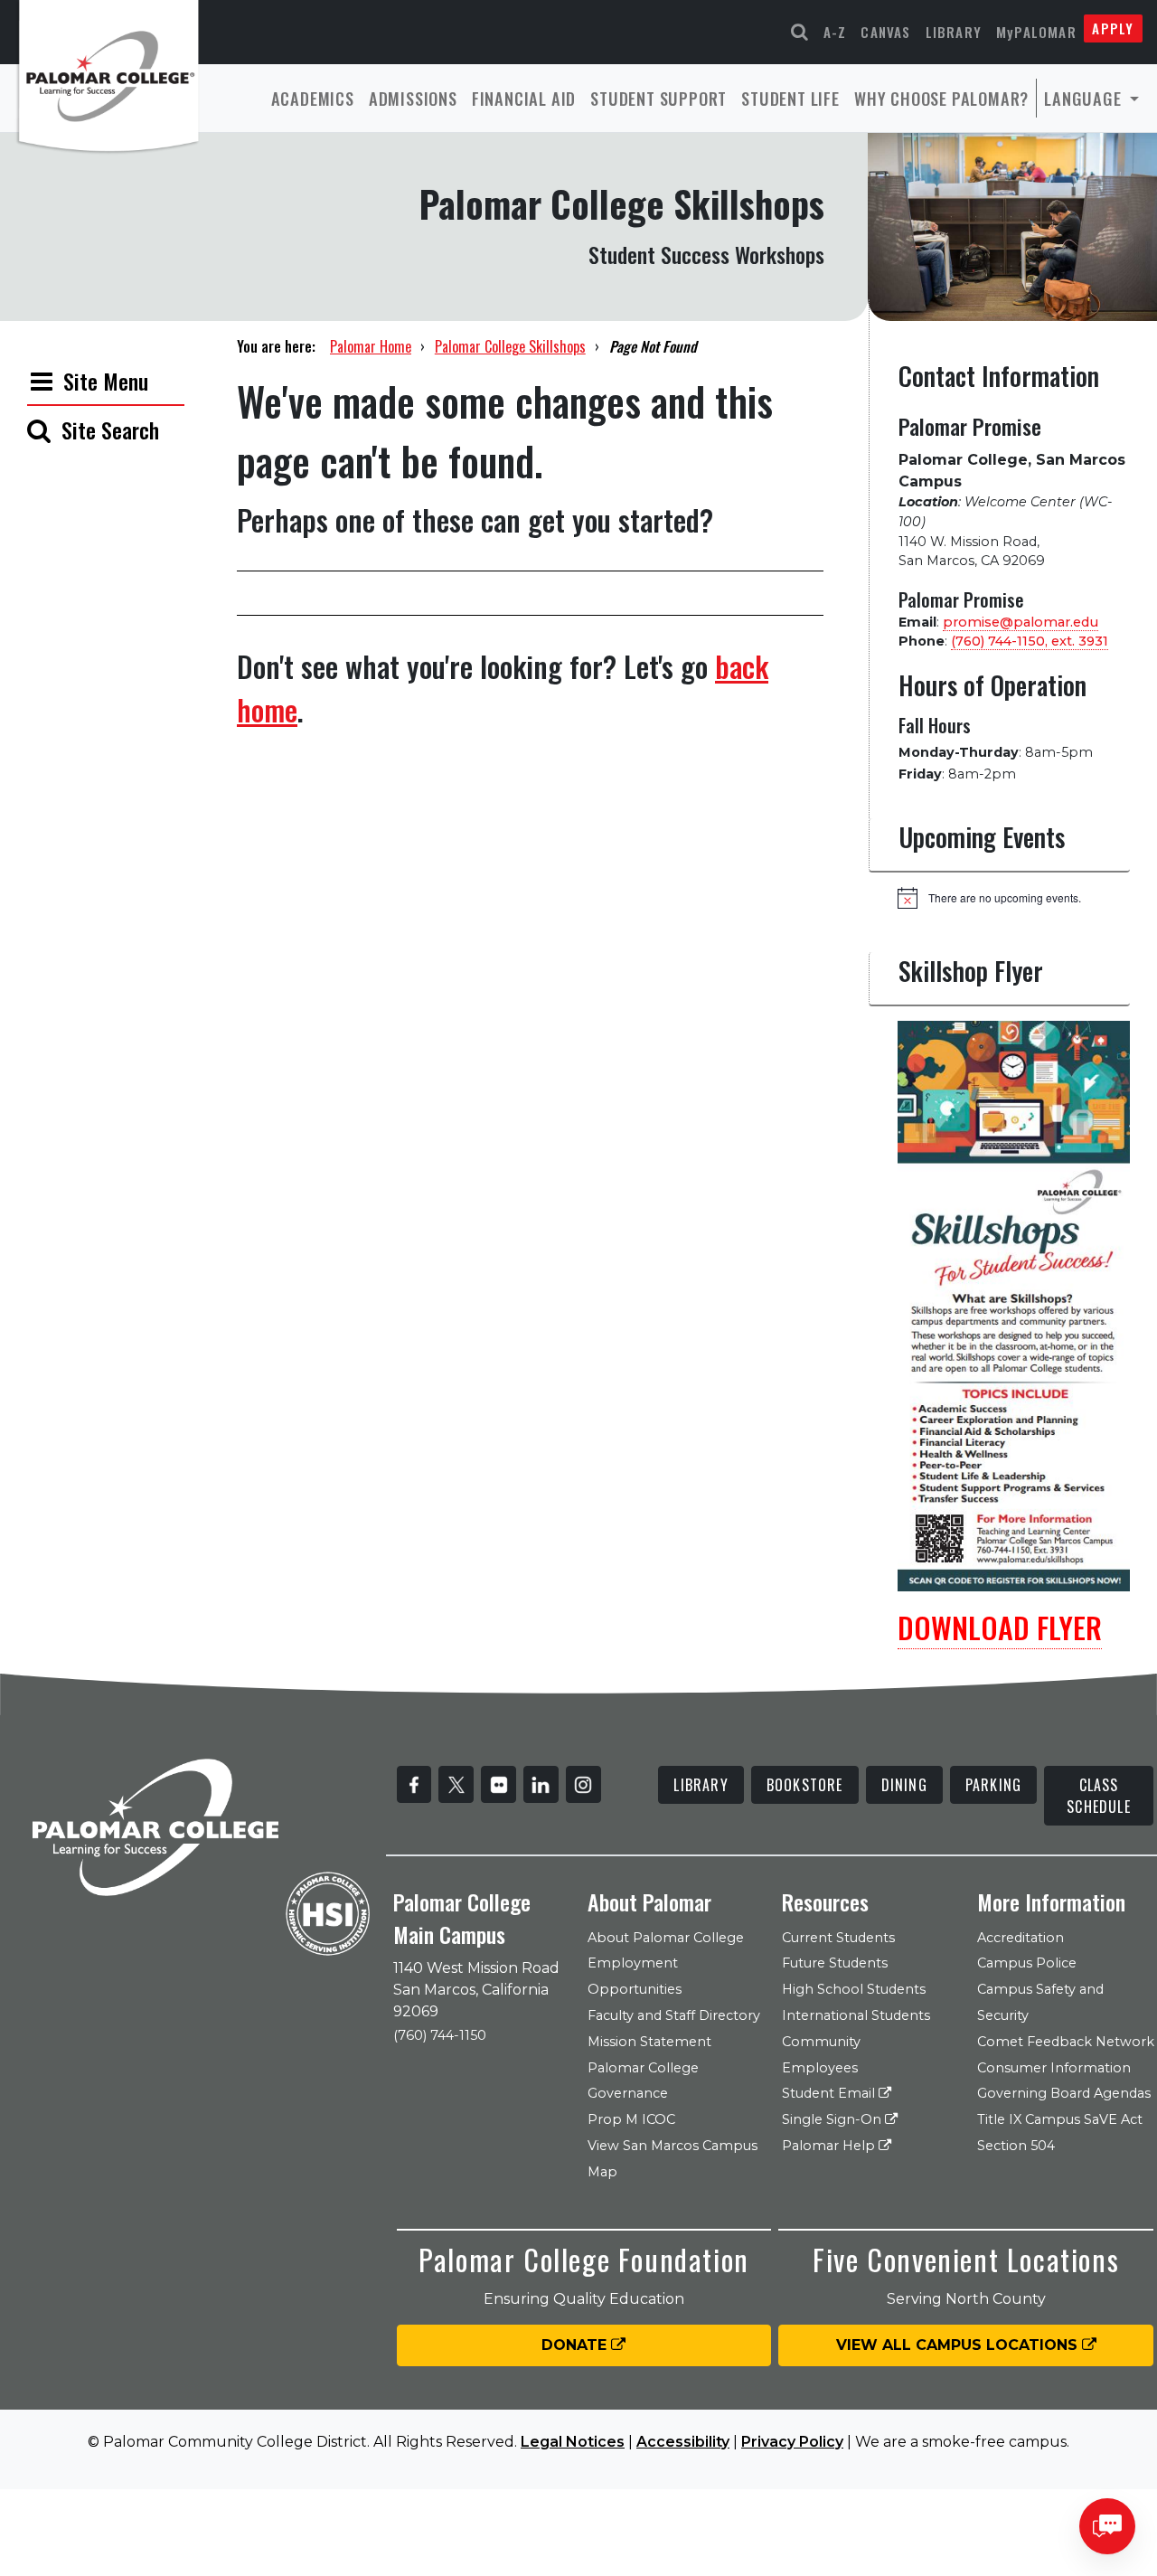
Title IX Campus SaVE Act (1060, 2119)
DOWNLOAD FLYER (1000, 1627)
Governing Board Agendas (1064, 2093)
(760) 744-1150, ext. (1030, 641)
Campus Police (1027, 1963)
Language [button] (1085, 98)
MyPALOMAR (1036, 32)
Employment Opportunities (635, 1976)
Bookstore (805, 1785)
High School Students (854, 1989)
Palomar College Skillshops (510, 346)
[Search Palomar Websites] (800, 32)
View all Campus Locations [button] (959, 2345)
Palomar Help (830, 2146)
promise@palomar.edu (1021, 622)
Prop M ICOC (631, 2119)
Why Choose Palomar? (941, 98)
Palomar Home (371, 346)
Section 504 (1016, 2146)
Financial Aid (524, 98)
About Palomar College (666, 1938)
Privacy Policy (792, 2442)
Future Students (835, 1963)
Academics (313, 98)
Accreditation (1021, 1938)
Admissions (413, 98)
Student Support (658, 98)
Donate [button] (576, 2345)
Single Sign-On (833, 2119)
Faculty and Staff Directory (674, 2015)
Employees (820, 2068)
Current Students (838, 1938)
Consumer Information (1054, 2068)
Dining (904, 1785)
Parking (993, 1785)
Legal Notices (573, 2442)
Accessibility (683, 2442)
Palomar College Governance (643, 2081)
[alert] (1014, 898)
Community (821, 2042)
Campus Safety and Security (1040, 2002)
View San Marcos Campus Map (673, 2159)
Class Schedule (1099, 1796)
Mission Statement (649, 2042)
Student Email (830, 2093)
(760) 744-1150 (440, 2035)
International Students (856, 2015)
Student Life (790, 98)
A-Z (835, 32)
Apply (1113, 28)
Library (954, 32)
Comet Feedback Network (1066, 2042)
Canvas (885, 32)
